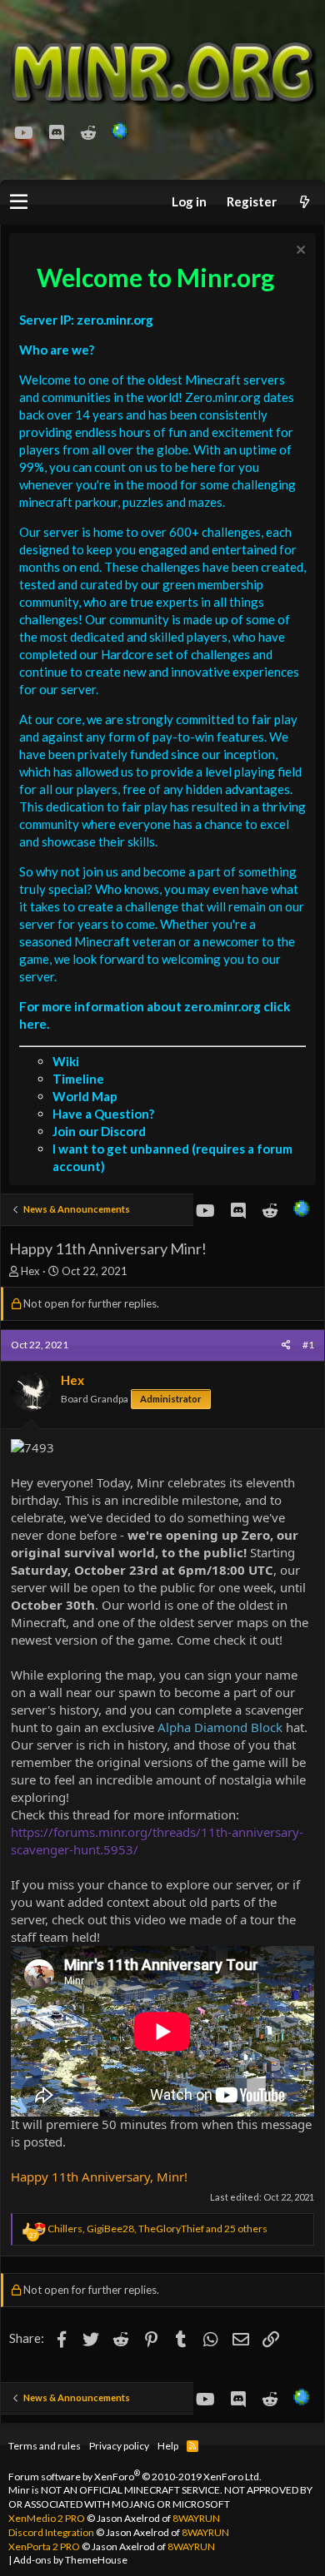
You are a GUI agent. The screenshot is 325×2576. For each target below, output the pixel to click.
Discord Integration (51, 2532)
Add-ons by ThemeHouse (70, 2560)
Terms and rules (45, 2446)
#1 (308, 1345)
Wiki (66, 1061)
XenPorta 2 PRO (44, 2546)
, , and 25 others (157, 2229)
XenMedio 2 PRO (47, 2518)
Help (168, 2446)
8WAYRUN (196, 2518)
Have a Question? (103, 1114)
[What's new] (304, 202)
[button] (19, 202)
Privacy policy (119, 2446)
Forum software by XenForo (135, 2477)
